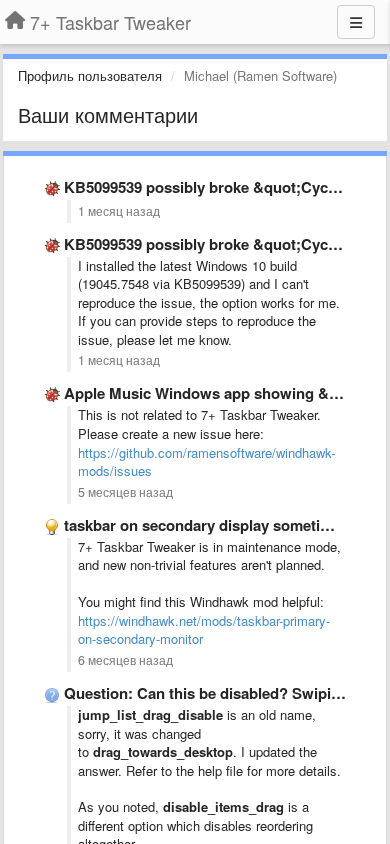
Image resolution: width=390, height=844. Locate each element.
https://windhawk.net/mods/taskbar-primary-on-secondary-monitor (204, 630)
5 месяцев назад (125, 492)
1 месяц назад (119, 211)
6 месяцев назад (125, 660)
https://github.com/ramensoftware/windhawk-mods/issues (206, 462)
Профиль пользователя (90, 75)
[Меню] (356, 22)
